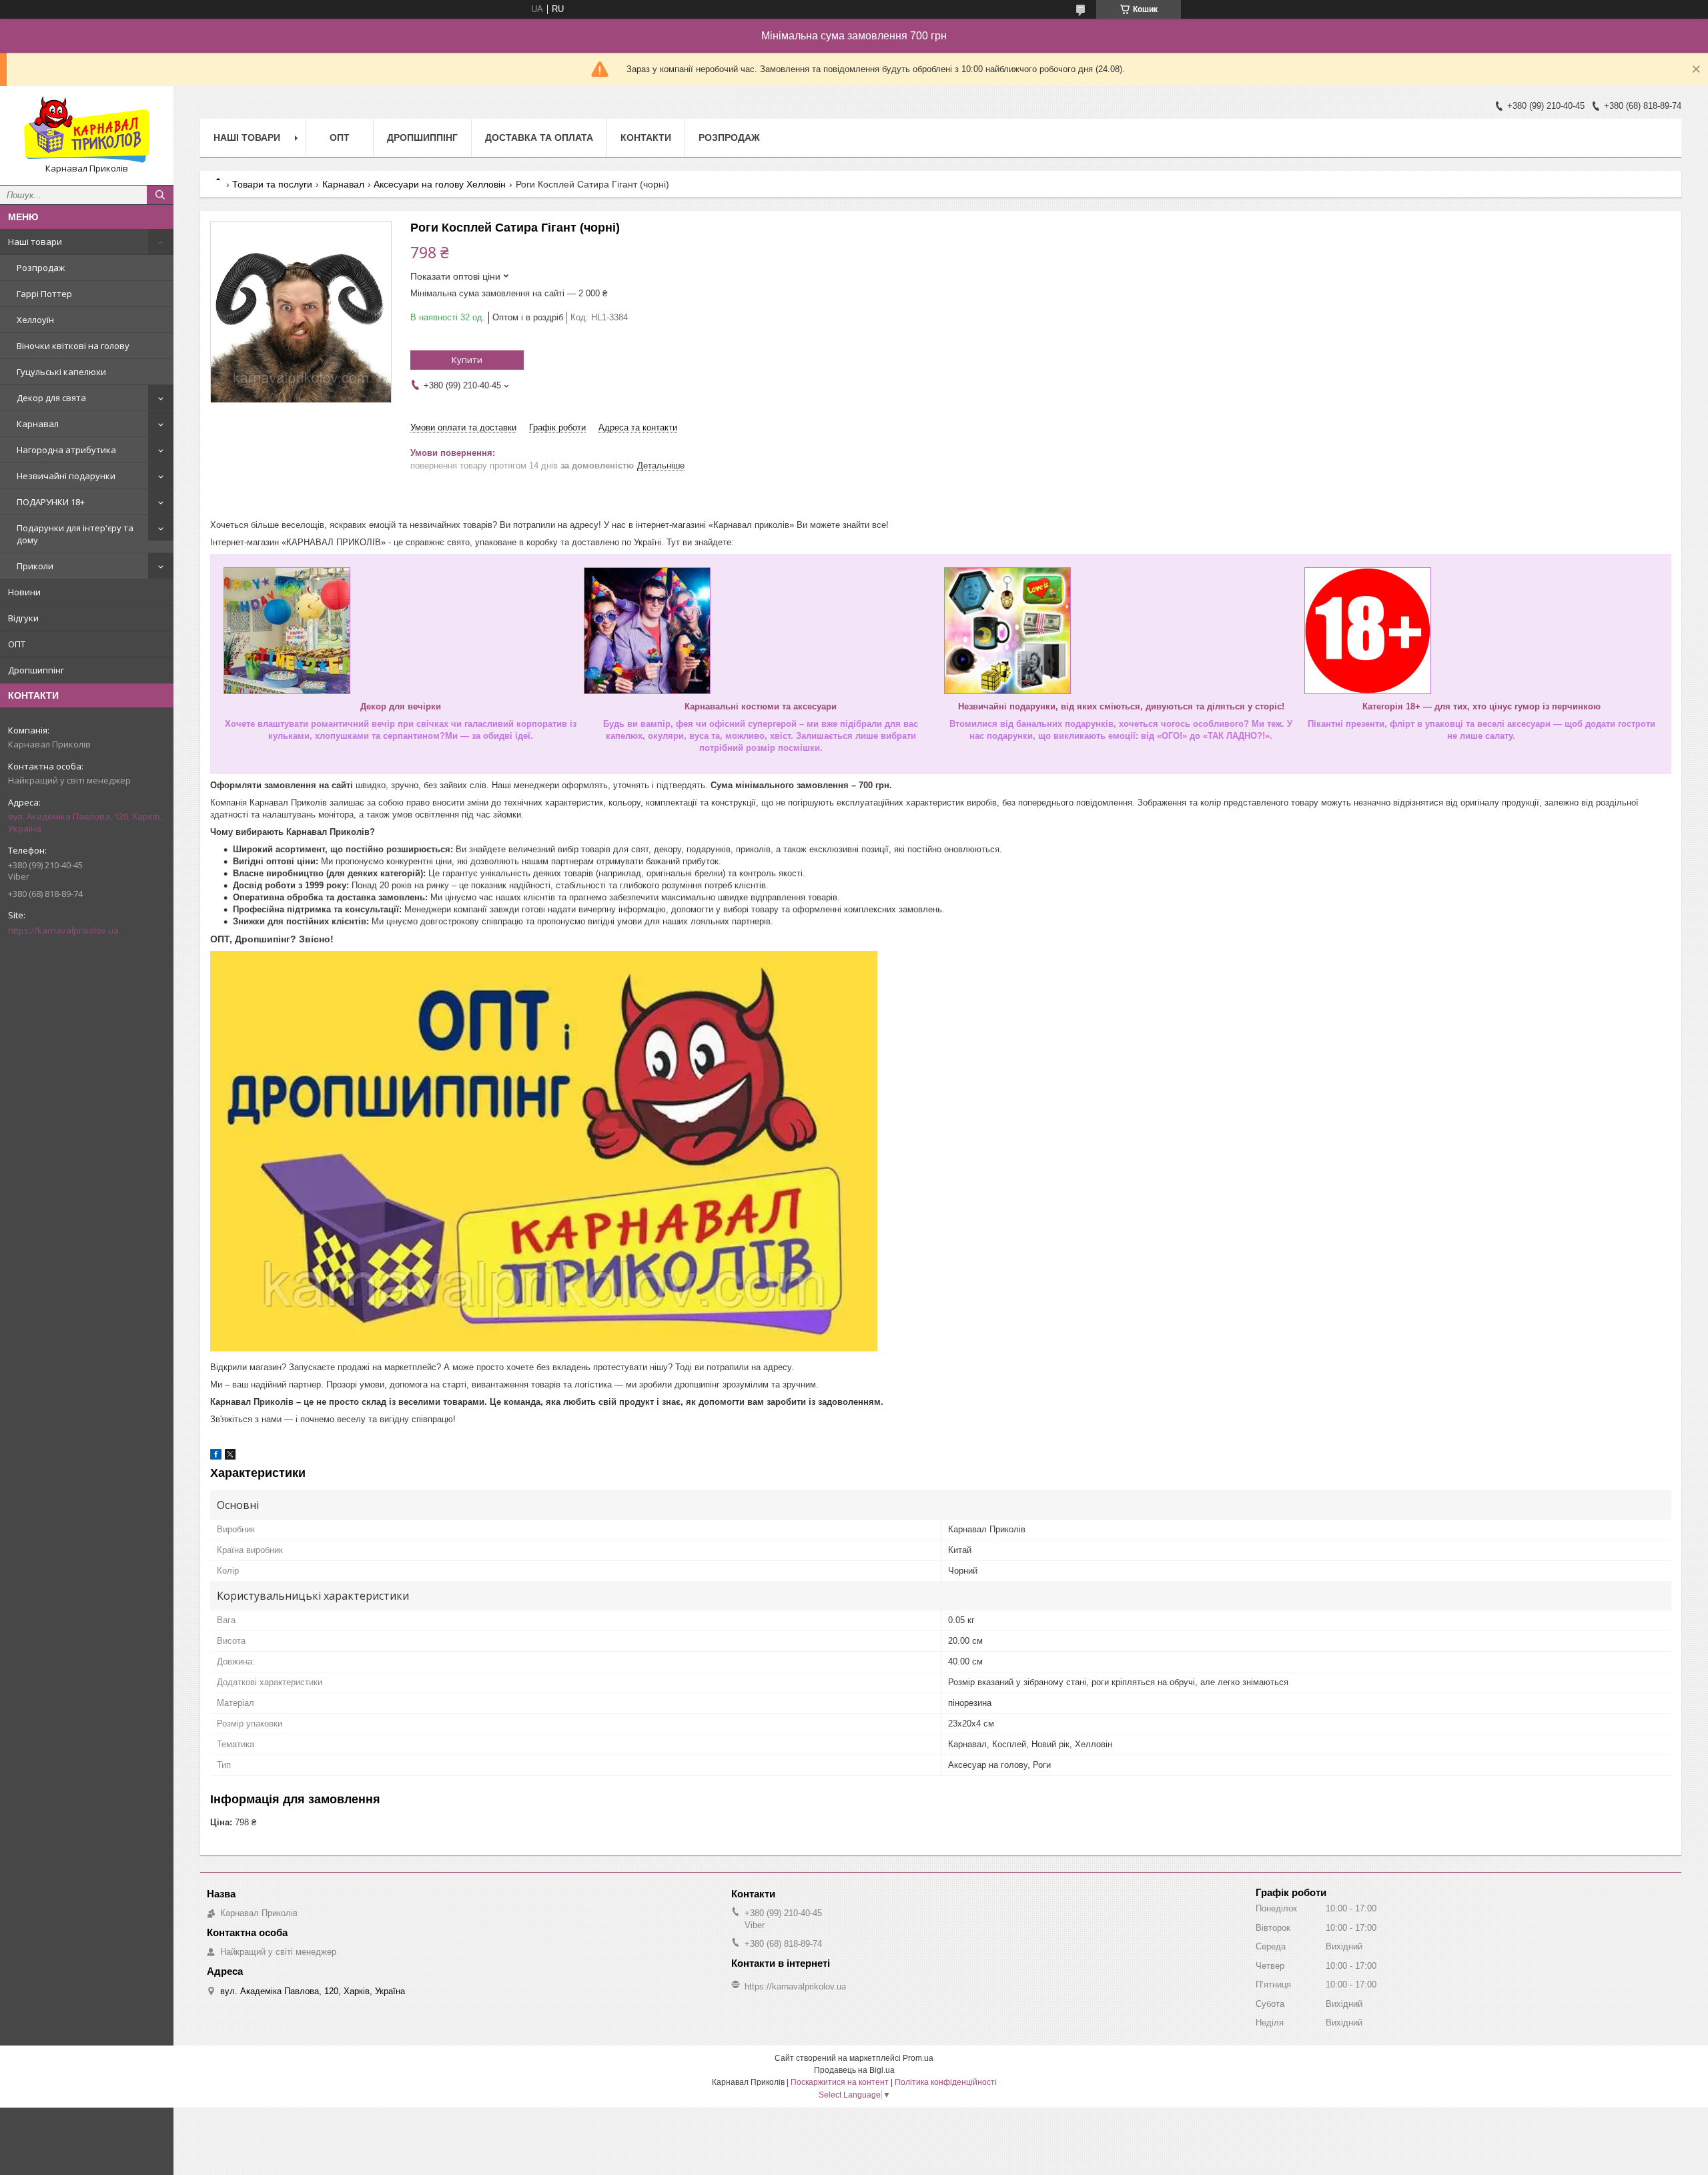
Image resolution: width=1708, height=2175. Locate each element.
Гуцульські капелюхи (61, 372)
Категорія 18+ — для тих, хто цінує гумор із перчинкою (1481, 706)
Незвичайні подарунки (66, 476)
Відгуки (23, 618)
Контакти (646, 137)
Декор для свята (51, 398)
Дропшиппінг (36, 670)
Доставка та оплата (539, 137)
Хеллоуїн (35, 320)
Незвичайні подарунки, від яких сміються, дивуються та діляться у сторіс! (1121, 706)
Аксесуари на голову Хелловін (440, 184)
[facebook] (216, 1457)
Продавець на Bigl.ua (854, 2070)
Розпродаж (41, 268)
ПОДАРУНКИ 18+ (51, 502)
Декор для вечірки (401, 706)
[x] (230, 1457)
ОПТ (17, 644)
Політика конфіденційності (946, 2082)
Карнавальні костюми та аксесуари (761, 706)
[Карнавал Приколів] (87, 129)
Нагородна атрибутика (66, 450)
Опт (340, 137)
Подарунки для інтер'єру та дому (75, 534)
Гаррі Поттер (44, 294)
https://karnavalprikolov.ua (63, 930)
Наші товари (35, 242)
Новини (24, 592)
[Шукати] (160, 195)
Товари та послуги (272, 184)
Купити (467, 360)
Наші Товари (247, 137)
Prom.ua (918, 2058)
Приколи (35, 566)
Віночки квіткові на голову (73, 346)
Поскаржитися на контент (840, 2082)
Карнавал (38, 424)
